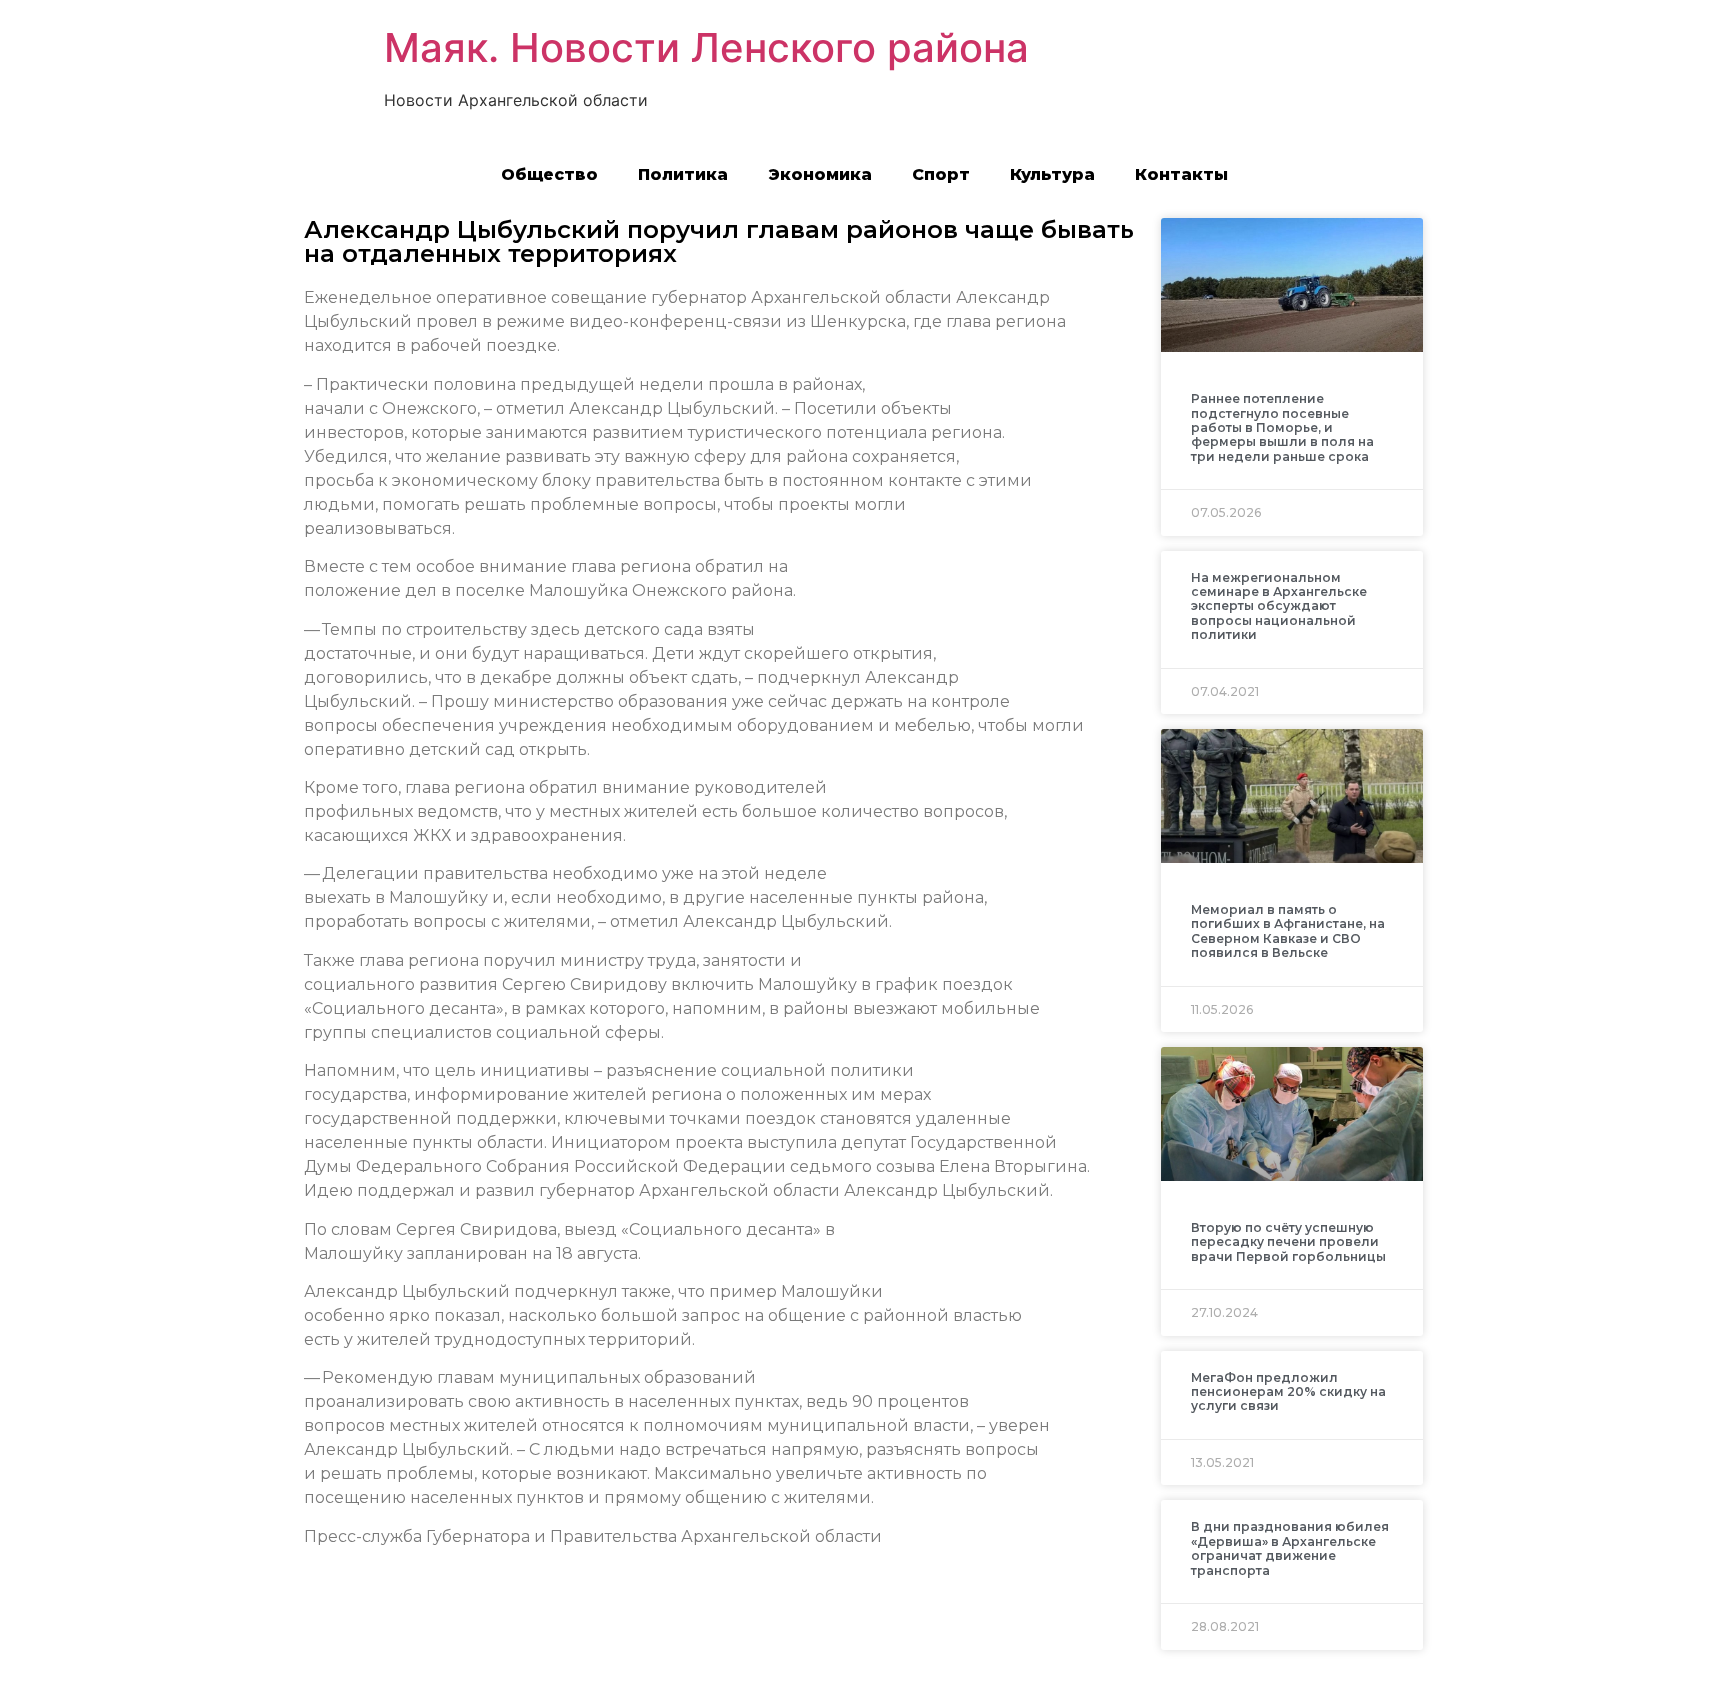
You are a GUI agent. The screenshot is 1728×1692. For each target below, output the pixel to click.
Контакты (1181, 174)
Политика (683, 174)
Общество (549, 174)
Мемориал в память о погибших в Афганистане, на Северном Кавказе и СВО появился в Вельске (1288, 931)
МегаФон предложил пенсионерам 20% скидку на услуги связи (1288, 1392)
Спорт (941, 174)
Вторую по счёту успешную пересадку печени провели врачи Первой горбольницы (1288, 1242)
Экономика (820, 174)
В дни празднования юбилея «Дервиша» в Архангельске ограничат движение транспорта (1290, 1548)
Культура (1052, 174)
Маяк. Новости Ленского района (706, 47)
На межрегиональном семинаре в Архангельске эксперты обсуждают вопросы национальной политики (1279, 606)
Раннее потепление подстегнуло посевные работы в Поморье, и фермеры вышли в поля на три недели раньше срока (1282, 427)
